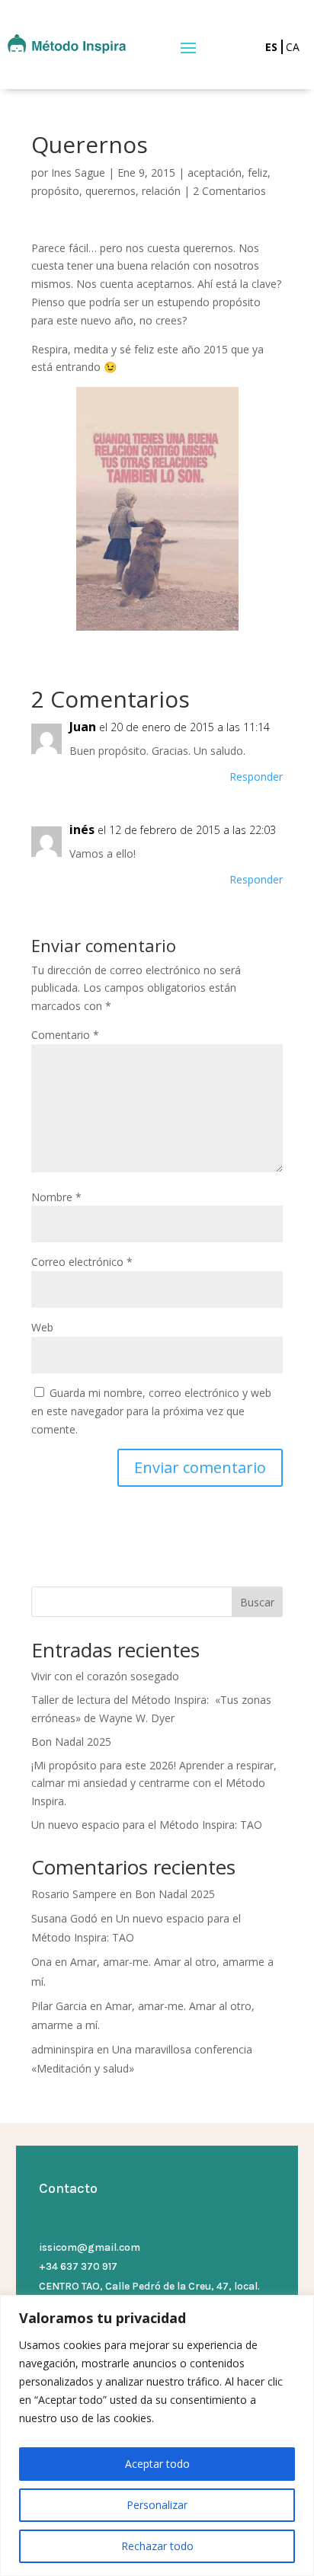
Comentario (65, 1035)
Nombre (56, 1197)
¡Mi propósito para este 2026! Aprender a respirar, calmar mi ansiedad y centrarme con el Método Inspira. (154, 1783)
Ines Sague (78, 173)
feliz (258, 173)
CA (293, 47)
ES (271, 47)
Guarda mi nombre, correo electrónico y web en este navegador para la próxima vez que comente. (151, 1411)
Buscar (257, 1602)
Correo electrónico (82, 1262)
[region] (157, 2435)
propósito (55, 191)
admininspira (62, 2049)
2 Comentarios (229, 191)
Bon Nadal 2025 (71, 1742)
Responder (256, 777)
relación (161, 191)
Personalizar (157, 2505)
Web (42, 1327)
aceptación (215, 173)
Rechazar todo (157, 2546)
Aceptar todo (157, 2464)
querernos (111, 191)
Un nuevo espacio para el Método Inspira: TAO (147, 1825)
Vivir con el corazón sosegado (105, 1676)
